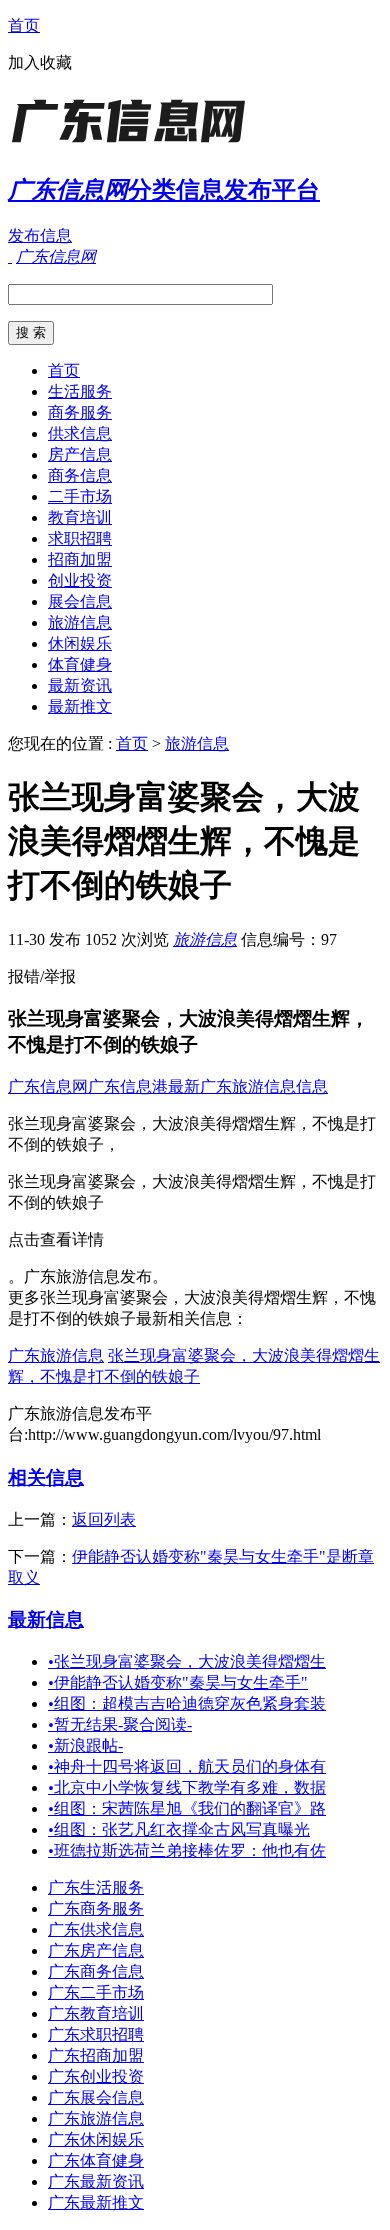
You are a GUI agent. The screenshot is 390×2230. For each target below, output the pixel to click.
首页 (24, 25)
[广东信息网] (133, 144)
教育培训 (80, 517)
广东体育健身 (96, 2160)
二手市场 (80, 496)
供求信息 (80, 433)
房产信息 (80, 454)
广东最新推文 (96, 2202)
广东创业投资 (96, 2076)
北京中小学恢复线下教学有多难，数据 (187, 1787)
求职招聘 (80, 538)
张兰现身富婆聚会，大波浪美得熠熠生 (187, 1661)
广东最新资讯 (96, 2181)
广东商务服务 (96, 1908)
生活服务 (80, 391)
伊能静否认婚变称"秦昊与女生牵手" (178, 1682)
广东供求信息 (96, 1929)
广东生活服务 (96, 1887)
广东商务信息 (96, 1971)
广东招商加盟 (96, 2055)
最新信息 (46, 1619)
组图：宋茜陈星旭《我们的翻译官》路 (187, 1808)
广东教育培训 (96, 2013)
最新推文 (80, 706)
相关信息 (46, 1477)
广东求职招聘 (96, 2034)
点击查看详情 (56, 1239)
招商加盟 (80, 559)
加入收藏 (40, 62)
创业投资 (80, 580)
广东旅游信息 (56, 1355)
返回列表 (104, 1519)
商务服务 (80, 412)
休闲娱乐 (80, 643)
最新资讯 (80, 685)
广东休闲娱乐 (96, 2139)
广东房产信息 (96, 1950)
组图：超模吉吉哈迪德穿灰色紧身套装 (187, 1703)
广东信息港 (128, 1086)
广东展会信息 (96, 2097)
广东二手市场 (96, 1992)
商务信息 (80, 475)
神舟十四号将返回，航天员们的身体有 (187, 1766)
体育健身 (80, 664)
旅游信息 (80, 622)
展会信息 (80, 601)
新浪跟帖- (85, 1745)
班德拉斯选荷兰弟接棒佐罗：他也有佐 (187, 1850)
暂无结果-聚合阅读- (120, 1724)
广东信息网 (48, 1086)
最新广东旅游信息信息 (248, 1086)
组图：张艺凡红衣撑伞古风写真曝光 (179, 1829)
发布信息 (40, 235)
